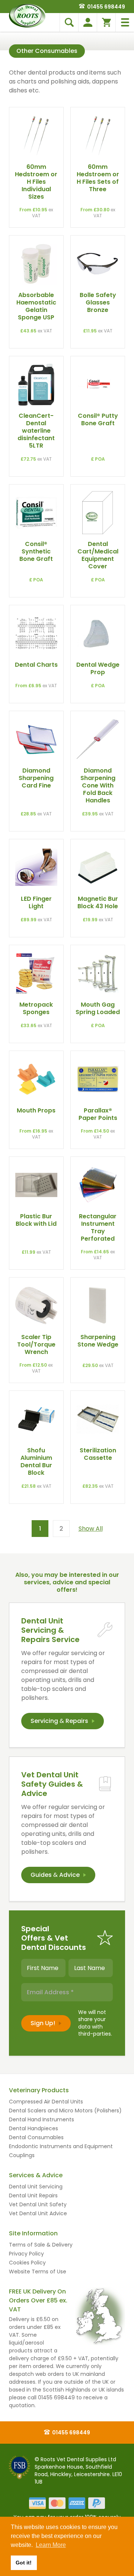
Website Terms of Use (38, 2272)
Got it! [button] (24, 2563)
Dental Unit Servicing (36, 2187)
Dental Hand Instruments (42, 2119)
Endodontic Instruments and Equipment (61, 2146)
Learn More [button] (51, 2545)
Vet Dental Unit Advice (38, 2213)
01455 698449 (106, 7)
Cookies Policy (27, 2263)
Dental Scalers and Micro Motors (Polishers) (65, 2111)
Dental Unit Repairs (33, 2195)
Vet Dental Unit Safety (38, 2204)
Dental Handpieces (33, 2128)
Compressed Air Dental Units (46, 2102)
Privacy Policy (26, 2254)
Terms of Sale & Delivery (41, 2245)
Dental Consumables (36, 2137)
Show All (91, 1529)
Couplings (22, 2155)
